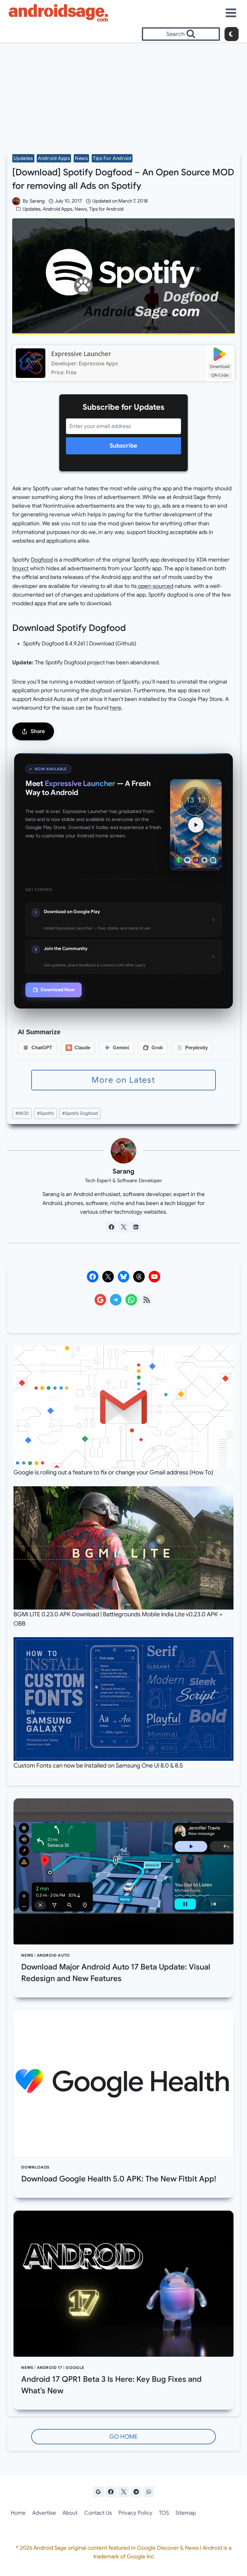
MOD (22, 1113)
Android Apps (54, 158)
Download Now (58, 990)
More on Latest (123, 1080)
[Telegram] (136, 2492)
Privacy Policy (135, 2513)
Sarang (37, 201)
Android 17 (50, 2368)
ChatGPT (42, 1048)
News (81, 158)
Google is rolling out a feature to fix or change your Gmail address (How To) (113, 1472)
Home (18, 2513)
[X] (123, 2492)
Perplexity (197, 1048)
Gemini (121, 1048)
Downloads (35, 2167)
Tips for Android (112, 158)
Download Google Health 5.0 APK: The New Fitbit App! (119, 2179)
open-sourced (155, 586)
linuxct (20, 568)
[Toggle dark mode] (232, 34)
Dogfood (42, 560)
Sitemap (186, 2513)
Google (75, 2368)
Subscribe (123, 446)
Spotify (46, 1113)
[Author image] (16, 201)
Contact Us (98, 2513)
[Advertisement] (123, 91)
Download (220, 366)
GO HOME (123, 2436)
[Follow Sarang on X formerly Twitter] (123, 1227)
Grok (157, 1048)
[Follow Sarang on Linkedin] (136, 1227)
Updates (23, 158)
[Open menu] (231, 13)
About (70, 2513)
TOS (164, 2513)
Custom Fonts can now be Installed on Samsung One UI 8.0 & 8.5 (98, 1765)
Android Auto (53, 1955)
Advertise (44, 2513)
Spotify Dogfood (80, 1113)
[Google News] (98, 2492)
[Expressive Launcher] (30, 363)
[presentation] (123, 1872)
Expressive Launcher (81, 354)
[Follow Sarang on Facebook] (111, 1227)
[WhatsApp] (149, 2492)
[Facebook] (111, 2492)
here (115, 708)
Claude (82, 1048)
